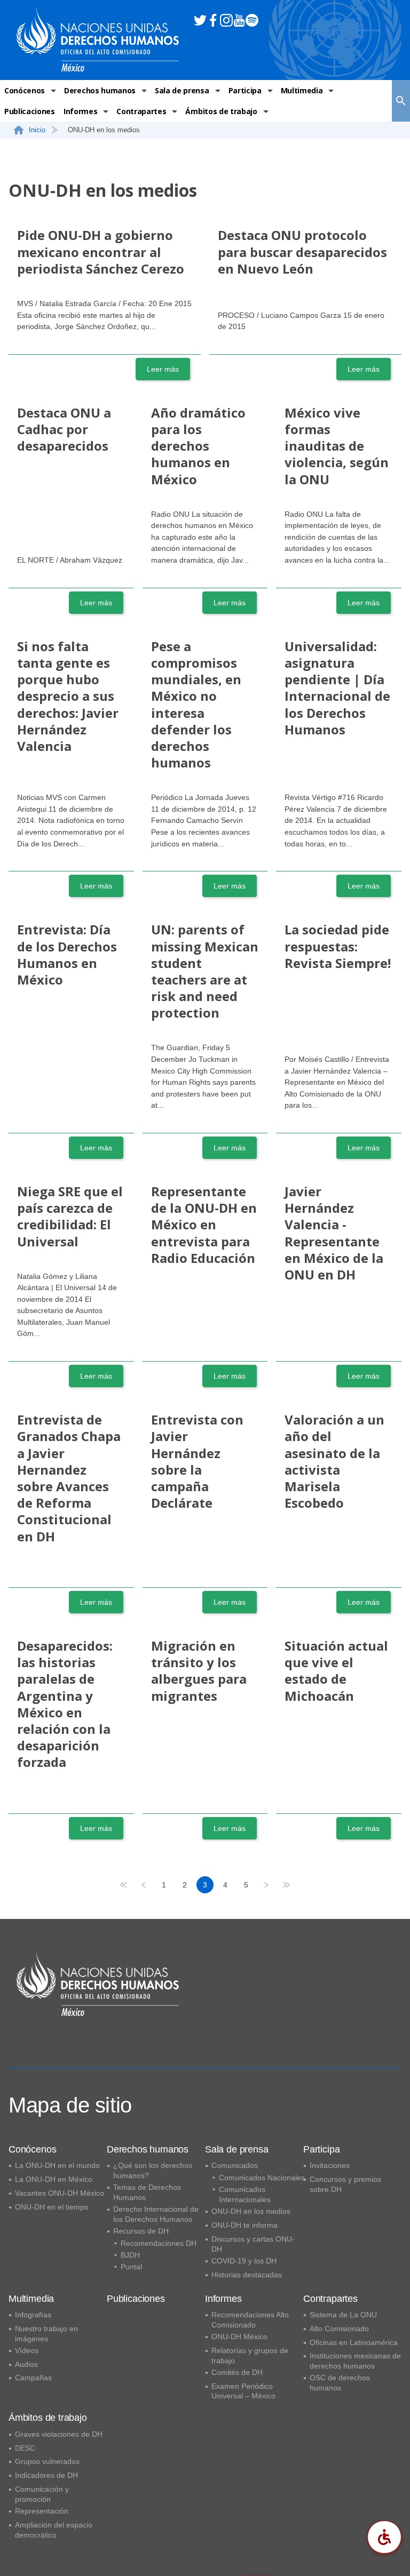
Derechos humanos (100, 90)
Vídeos (27, 2350)
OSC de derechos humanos (340, 2383)
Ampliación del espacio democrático (54, 2530)
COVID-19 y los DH (244, 2261)
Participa (245, 90)
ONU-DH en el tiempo (52, 2207)
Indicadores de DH (46, 2475)
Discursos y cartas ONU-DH (253, 2244)
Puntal (131, 2267)
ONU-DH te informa (245, 2225)
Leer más (163, 369)
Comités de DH (237, 2372)
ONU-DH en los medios (251, 2211)
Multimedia (302, 90)
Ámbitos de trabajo (221, 111)
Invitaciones (330, 2165)
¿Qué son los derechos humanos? (153, 2170)
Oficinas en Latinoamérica (354, 2342)
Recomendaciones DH (159, 2243)
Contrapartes (141, 111)
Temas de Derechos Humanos (147, 2192)
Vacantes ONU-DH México (60, 2193)
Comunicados (235, 2165)
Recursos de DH (141, 2231)
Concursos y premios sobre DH (345, 2184)
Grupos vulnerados (47, 2461)
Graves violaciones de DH (59, 2434)
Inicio (37, 130)
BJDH (130, 2255)
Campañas (33, 2378)
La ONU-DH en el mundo (57, 2165)
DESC (25, 2448)
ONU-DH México (239, 2337)
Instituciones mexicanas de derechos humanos (355, 2361)
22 (266, 1885)
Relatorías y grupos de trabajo (250, 2355)
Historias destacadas (247, 2275)
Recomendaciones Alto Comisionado (250, 2320)
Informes (80, 111)
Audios (26, 2364)
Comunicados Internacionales (245, 2194)
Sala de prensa (182, 90)
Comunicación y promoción (42, 2494)
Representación (42, 2511)
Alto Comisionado (339, 2329)
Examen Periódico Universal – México (243, 2391)
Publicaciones (30, 111)
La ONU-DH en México (54, 2179)
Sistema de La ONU (343, 2315)
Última (287, 1885)
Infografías (33, 2315)
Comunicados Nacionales (262, 2178)
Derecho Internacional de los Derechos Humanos (156, 2214)
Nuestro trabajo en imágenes (46, 2334)
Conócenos (25, 90)
